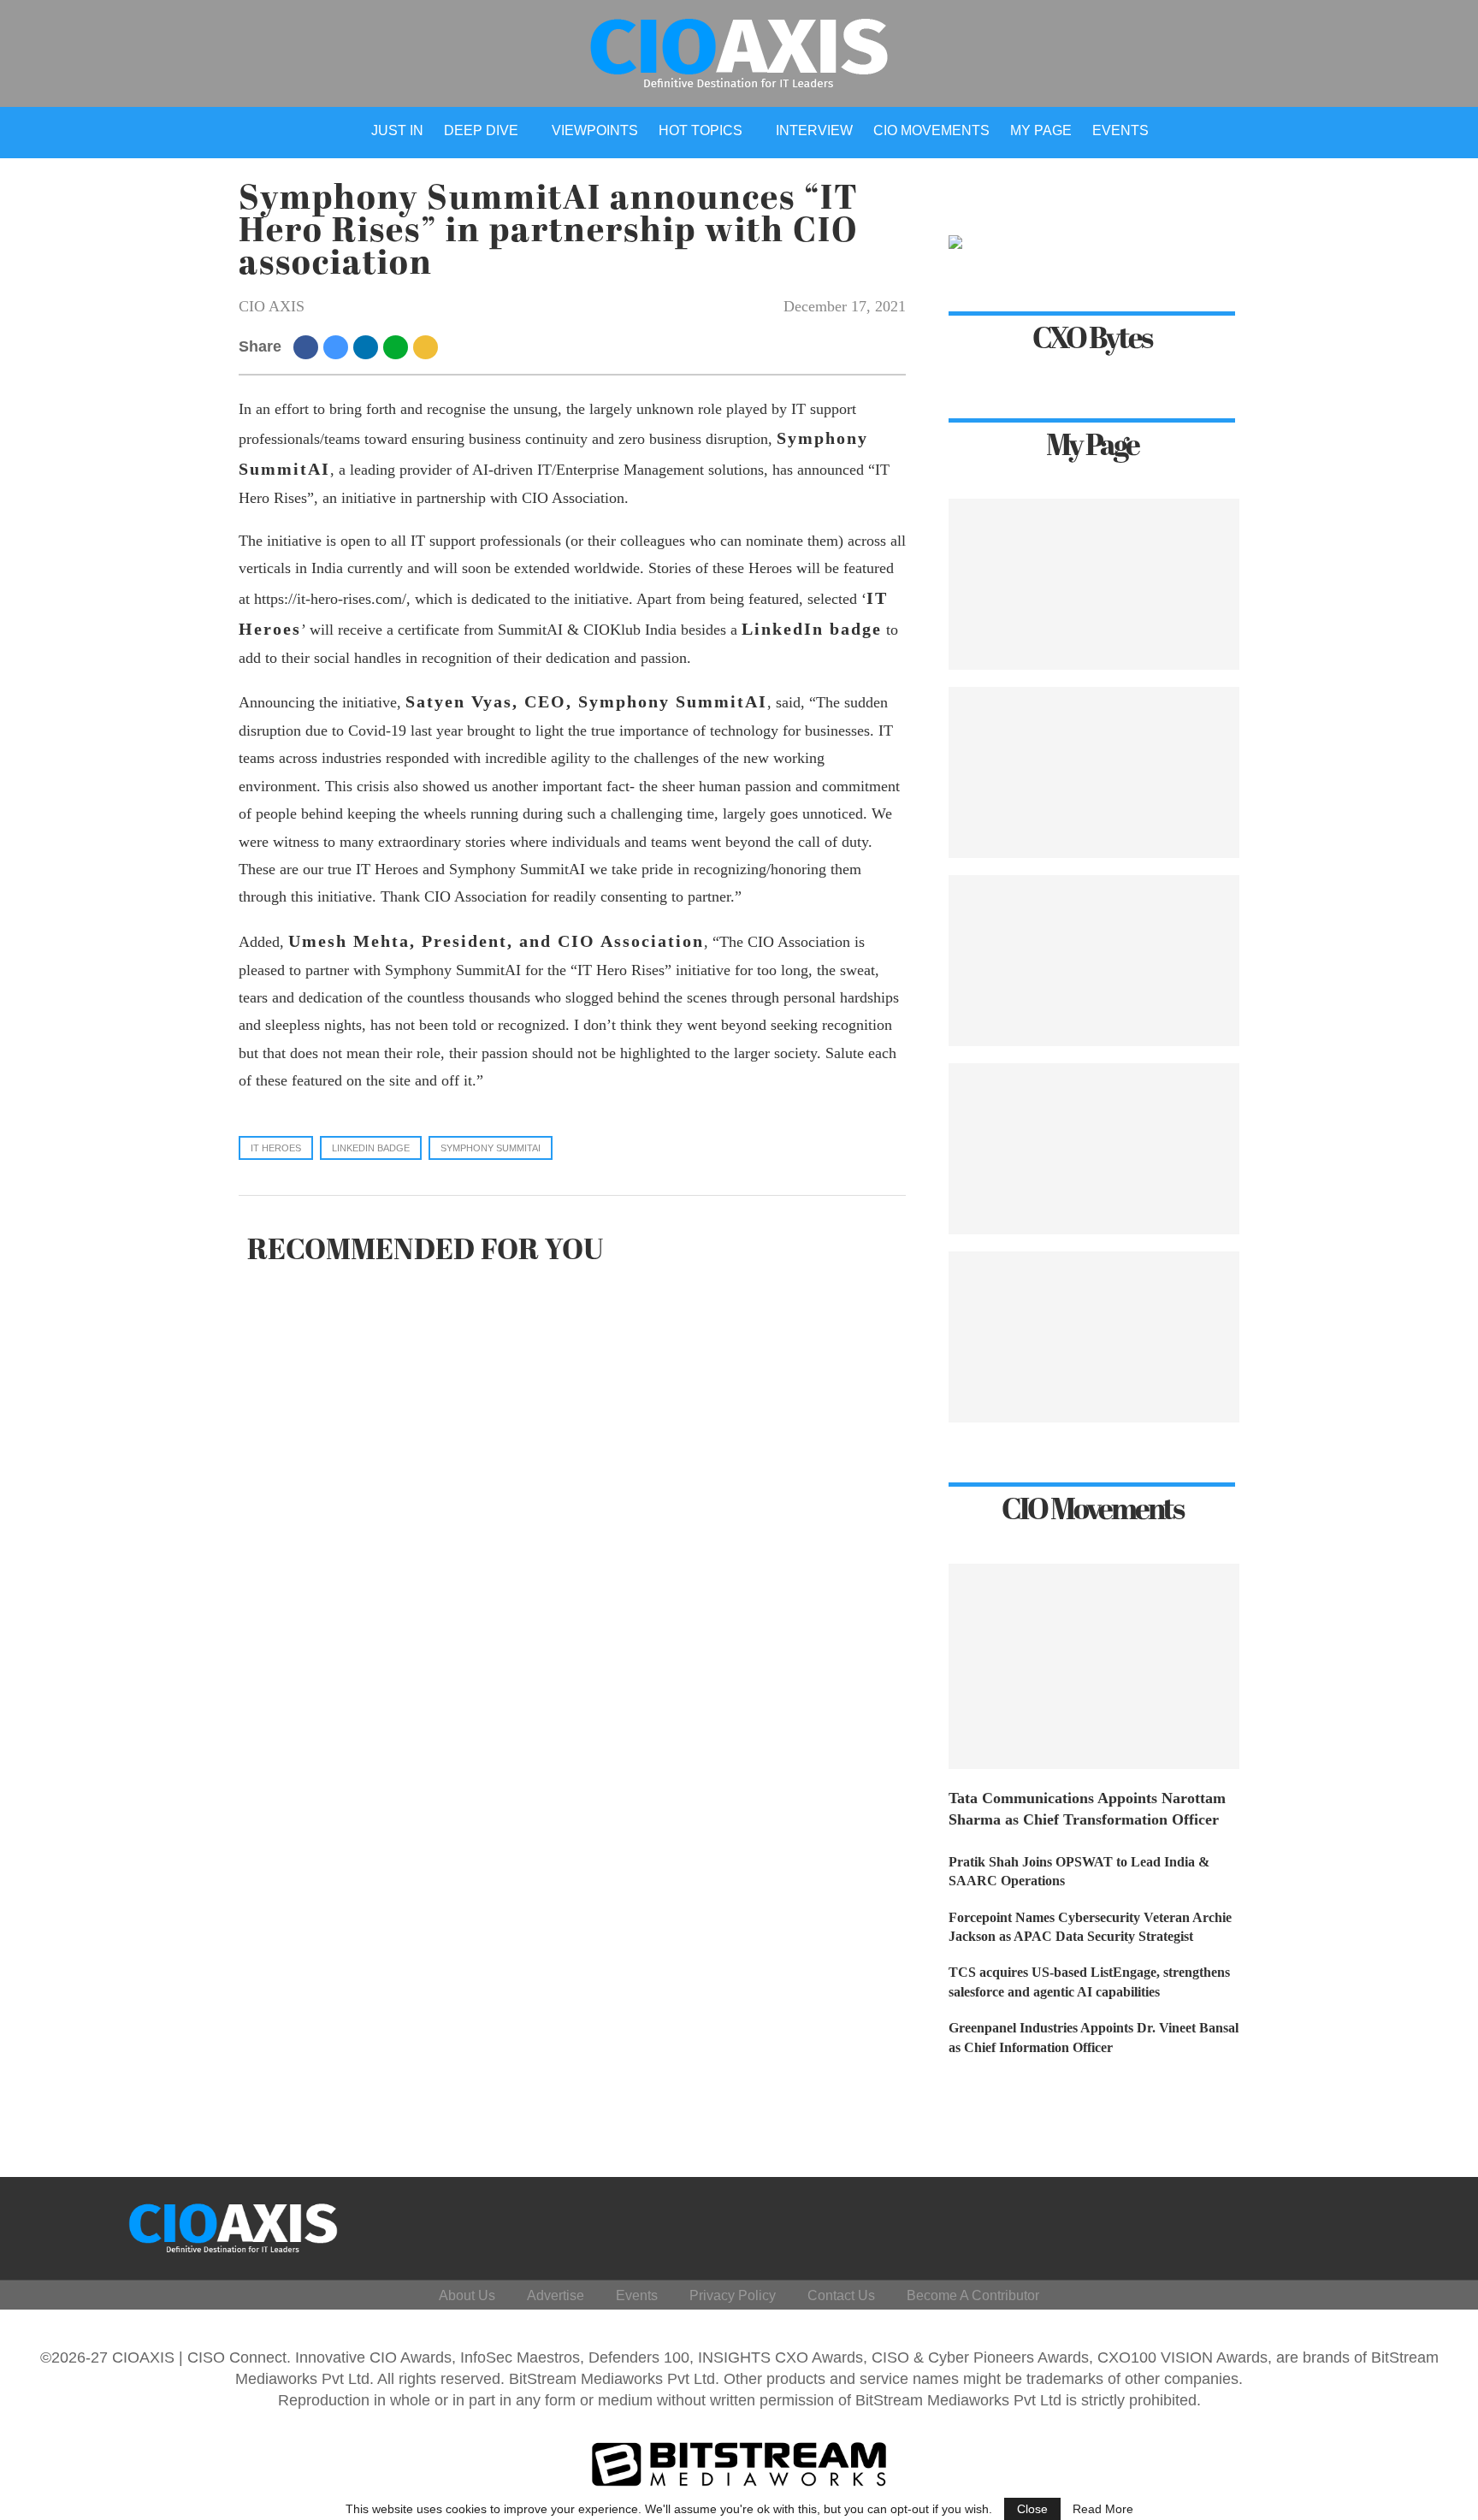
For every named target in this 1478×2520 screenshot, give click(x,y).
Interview (814, 130)
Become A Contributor (973, 2295)
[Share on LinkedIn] (368, 346)
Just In (397, 130)
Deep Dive (481, 130)
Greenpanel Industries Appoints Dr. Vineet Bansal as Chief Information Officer (1094, 2037)
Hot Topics (701, 130)
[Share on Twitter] (338, 346)
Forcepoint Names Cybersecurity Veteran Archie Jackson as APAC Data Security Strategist (1090, 1927)
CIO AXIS (272, 306)
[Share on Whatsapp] (398, 346)
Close (1032, 2509)
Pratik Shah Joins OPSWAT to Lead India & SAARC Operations (1079, 1871)
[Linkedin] (1345, 2224)
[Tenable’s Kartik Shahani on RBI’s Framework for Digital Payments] (1094, 1337)
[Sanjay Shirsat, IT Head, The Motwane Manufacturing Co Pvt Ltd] (1094, 772)
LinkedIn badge (371, 1148)
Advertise (556, 2295)
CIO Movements (931, 130)
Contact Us (841, 2295)
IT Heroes (276, 1148)
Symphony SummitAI (491, 1148)
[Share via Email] (428, 346)
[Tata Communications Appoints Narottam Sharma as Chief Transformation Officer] (1094, 1666)
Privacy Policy (733, 2295)
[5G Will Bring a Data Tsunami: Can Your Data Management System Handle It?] (1094, 584)
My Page (1041, 130)
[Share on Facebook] (308, 346)
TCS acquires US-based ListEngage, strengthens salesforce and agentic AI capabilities (1089, 1982)
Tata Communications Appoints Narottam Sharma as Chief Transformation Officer (1087, 1809)
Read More (1103, 2509)
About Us (467, 2295)
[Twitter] (1304, 2224)
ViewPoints (595, 130)
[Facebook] (1263, 2224)
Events (1120, 130)
